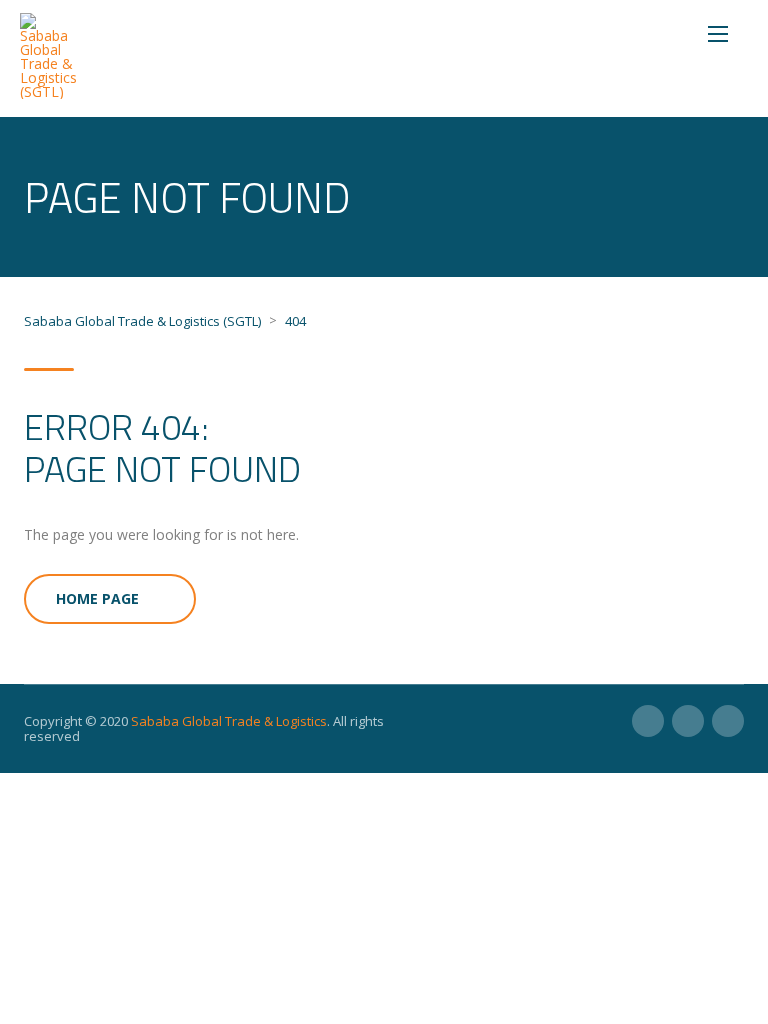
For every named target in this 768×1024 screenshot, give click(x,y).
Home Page (97, 598)
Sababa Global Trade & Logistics (229, 721)
